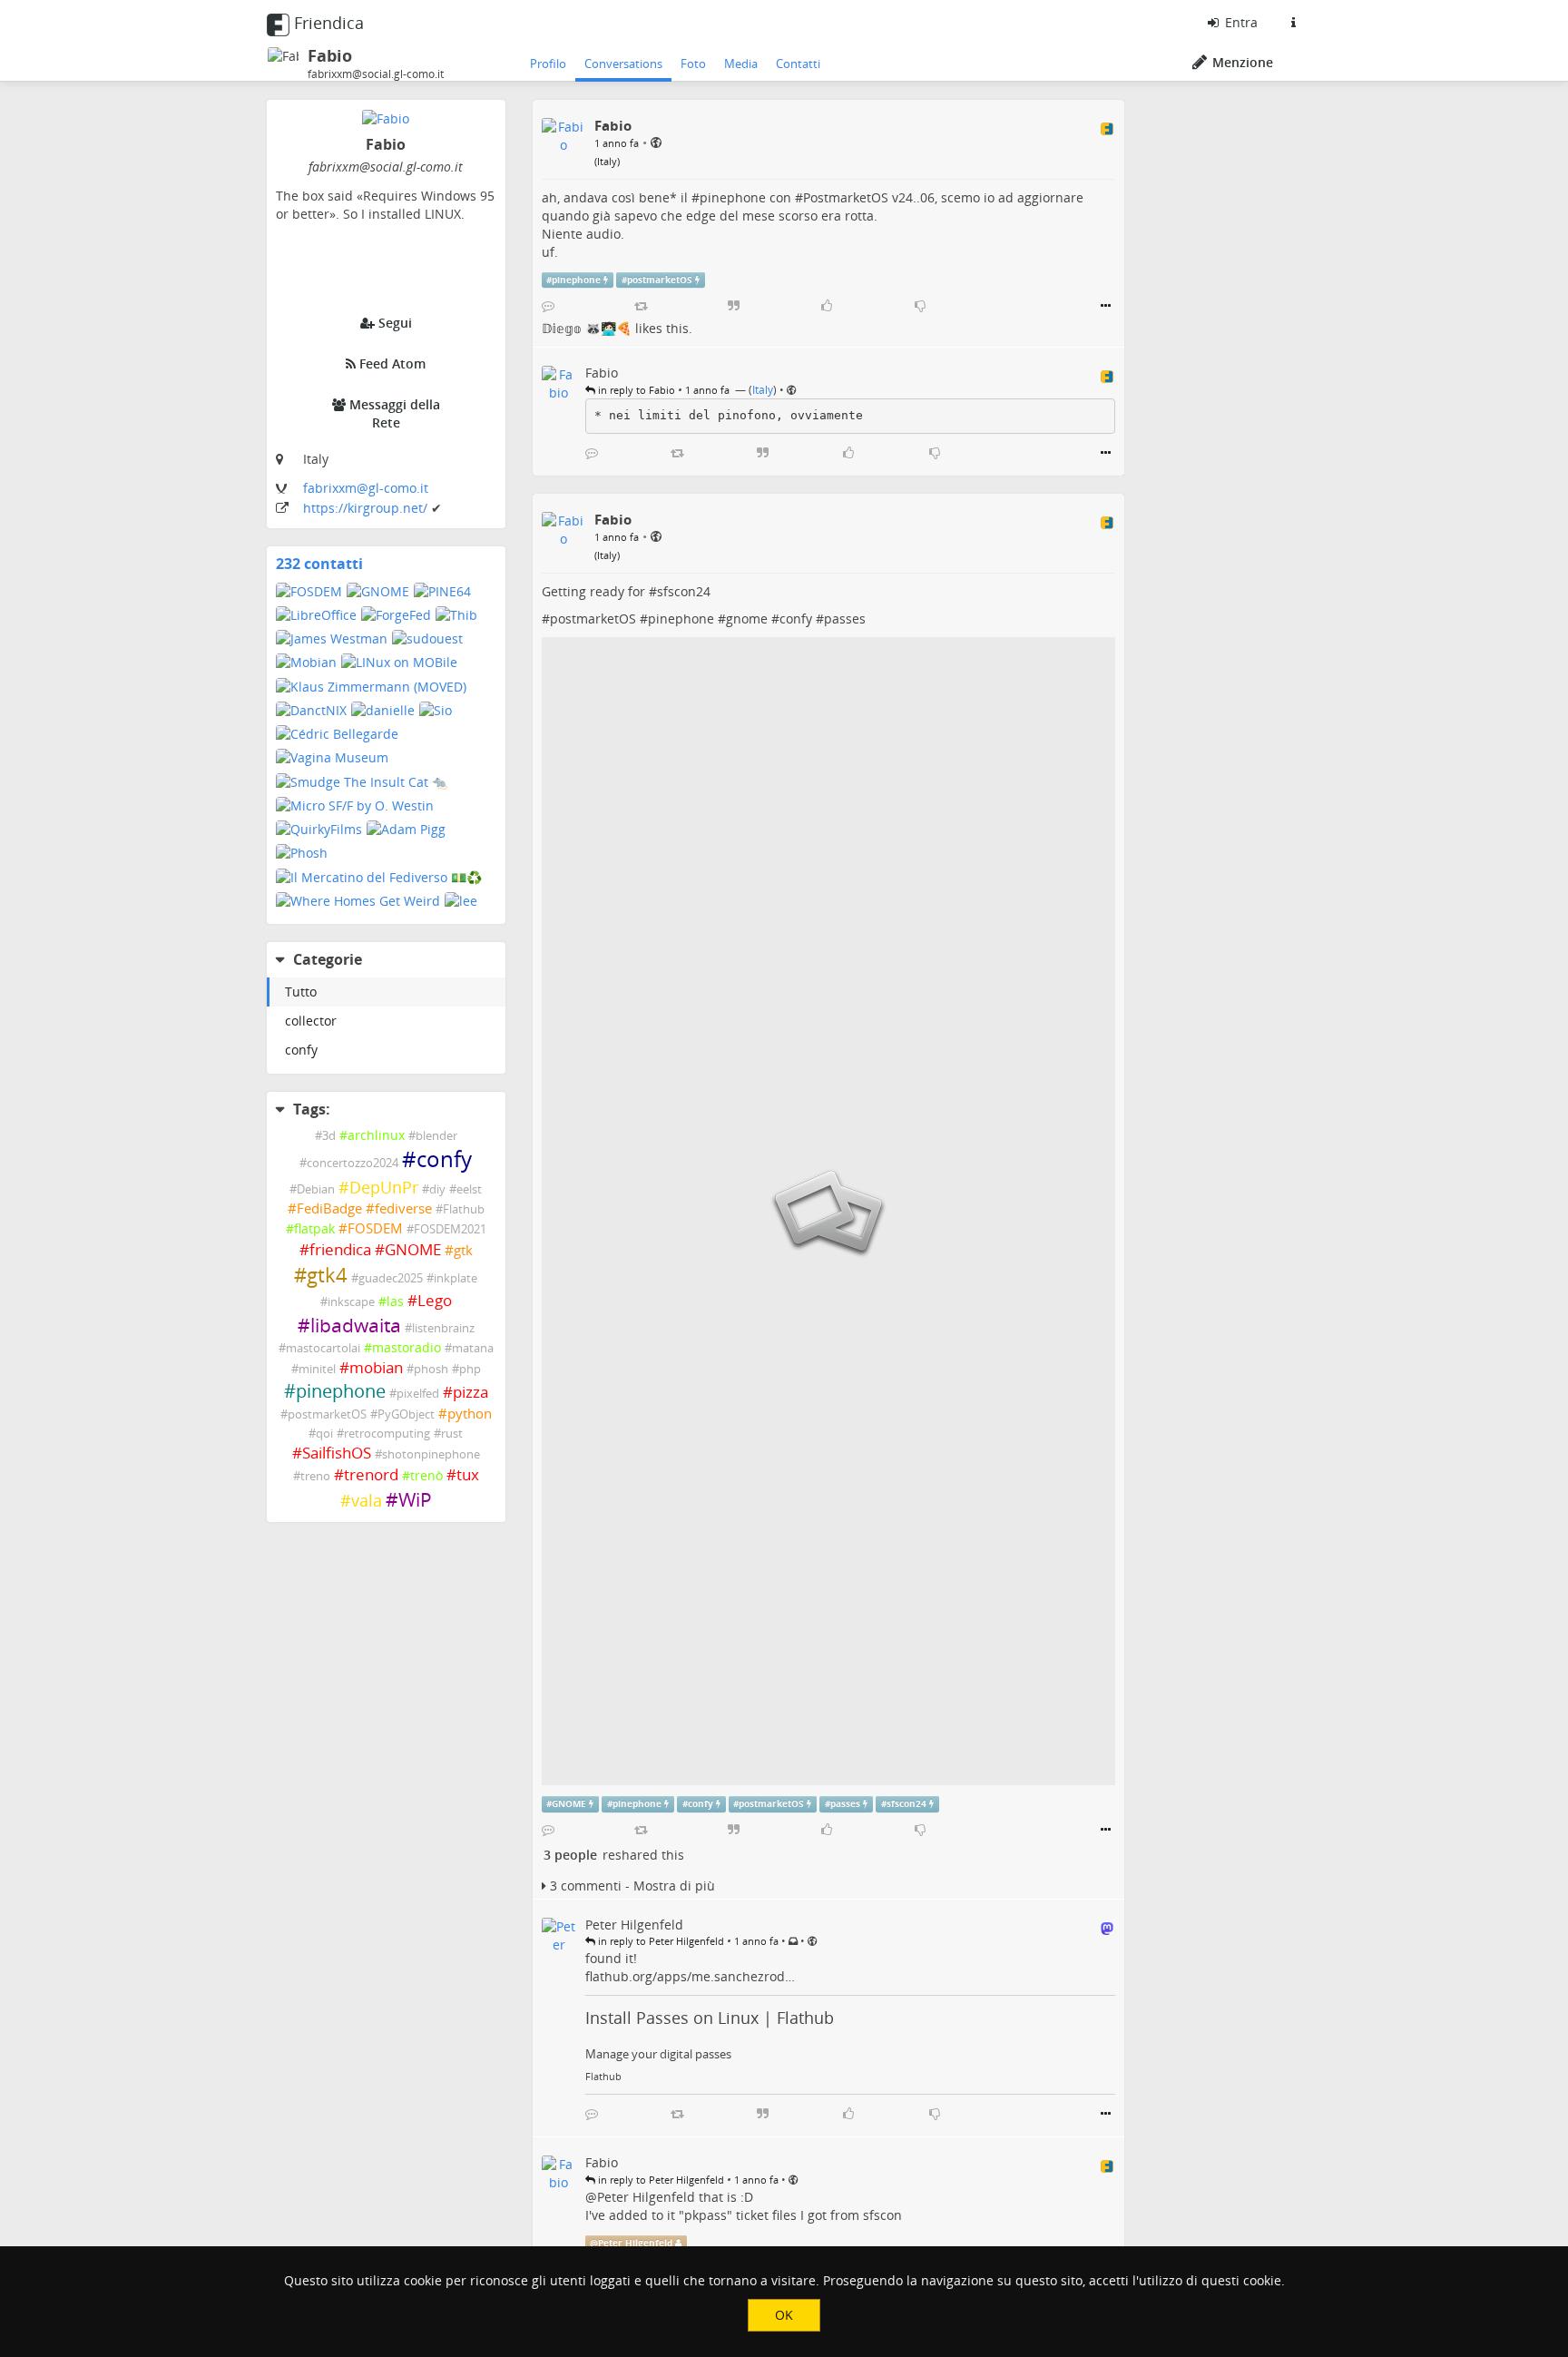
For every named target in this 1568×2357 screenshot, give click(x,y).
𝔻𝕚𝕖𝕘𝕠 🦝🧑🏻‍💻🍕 (587, 328)
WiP (415, 1499)
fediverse (403, 1208)
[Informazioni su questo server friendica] (1293, 23)
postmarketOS (327, 1414)
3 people (570, 1855)
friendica (340, 1249)
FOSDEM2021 (450, 1229)
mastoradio (407, 1347)
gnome (747, 619)
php (470, 1369)
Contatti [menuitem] (798, 64)
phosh (431, 1369)
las (395, 1301)
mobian (376, 1367)
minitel (317, 1369)
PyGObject (406, 1414)
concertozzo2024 (353, 1163)
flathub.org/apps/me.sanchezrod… (690, 1976)
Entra (1240, 22)
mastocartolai (323, 1348)
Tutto (301, 992)
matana (473, 1348)
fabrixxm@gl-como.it (366, 488)
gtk (463, 1250)
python (470, 1414)
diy (437, 1189)
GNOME (413, 1249)
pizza (470, 1392)
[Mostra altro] (1106, 306)
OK (784, 2315)
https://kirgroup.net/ (367, 508)
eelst (469, 1189)
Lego (435, 1300)
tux (468, 1474)
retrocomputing (387, 1434)
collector (311, 1021)
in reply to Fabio (635, 390)
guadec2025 (391, 1278)
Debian (316, 1189)
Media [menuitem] (741, 64)
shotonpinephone (431, 1454)
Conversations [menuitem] (623, 64)
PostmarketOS (846, 197)
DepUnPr (384, 1187)
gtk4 (327, 1275)
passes (845, 619)
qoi (324, 1434)
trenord (371, 1474)
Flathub (464, 1209)
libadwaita (356, 1325)
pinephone (341, 1391)
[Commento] (548, 306)
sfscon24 (684, 591)
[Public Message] (656, 142)
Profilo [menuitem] (548, 64)
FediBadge (329, 1208)
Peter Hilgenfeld (646, 2197)
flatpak (314, 1228)
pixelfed (418, 1394)
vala (367, 1500)
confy (301, 1050)
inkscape (351, 1302)
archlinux (376, 1135)
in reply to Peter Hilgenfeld (660, 1941)
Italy (607, 161)
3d (329, 1136)
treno (315, 1476)
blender (436, 1136)
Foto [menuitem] (693, 64)
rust (452, 1434)
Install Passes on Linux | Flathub (710, 2018)
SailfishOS (337, 1453)
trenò (426, 1475)
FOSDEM (375, 1228)
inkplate (456, 1278)
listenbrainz (443, 1328)
